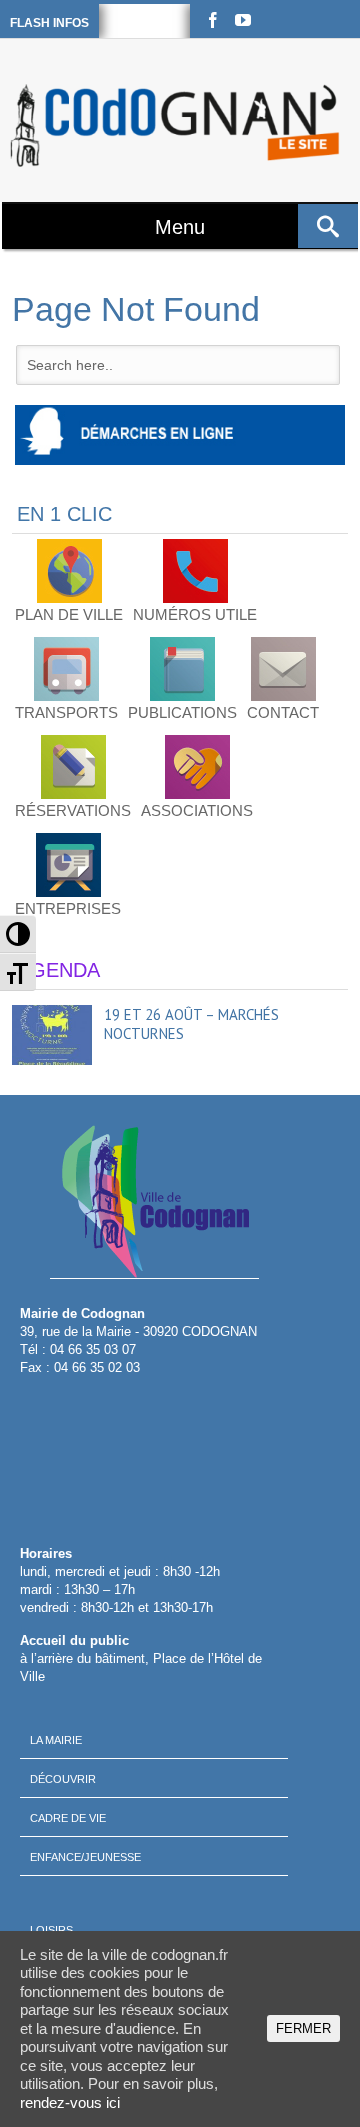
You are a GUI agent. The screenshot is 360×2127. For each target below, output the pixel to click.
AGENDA (58, 970)
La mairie (56, 1740)
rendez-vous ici (70, 2102)
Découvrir (63, 1779)
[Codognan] (177, 125)
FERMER (303, 2028)
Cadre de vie (68, 1818)
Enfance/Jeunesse (85, 1857)
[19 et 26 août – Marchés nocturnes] (52, 1035)
